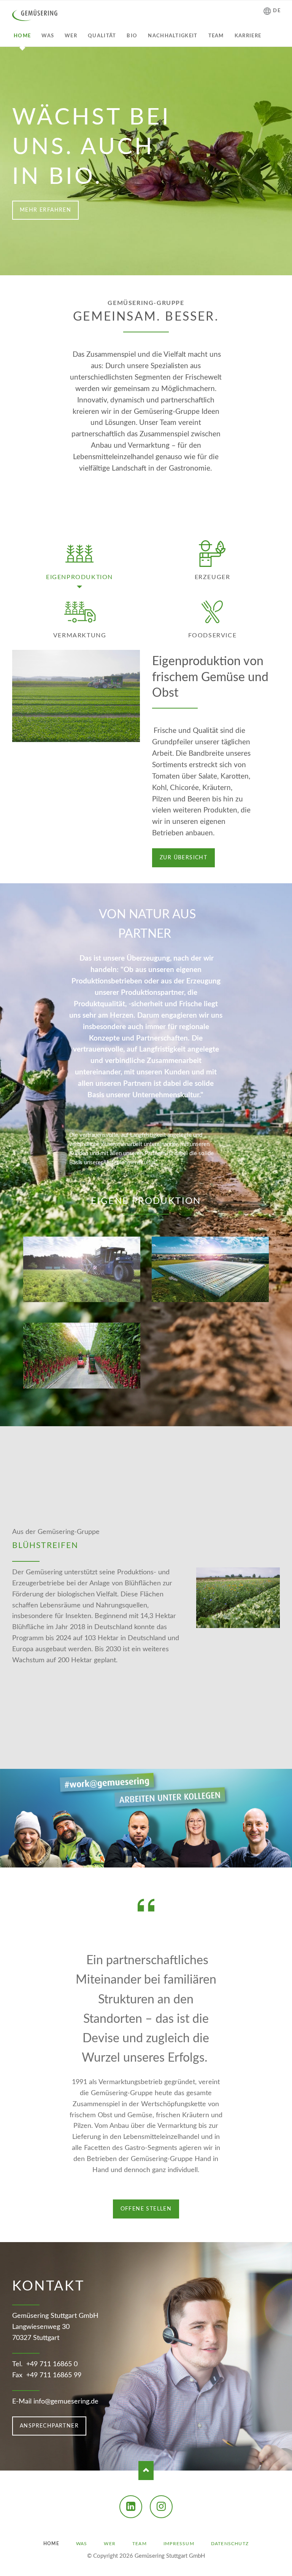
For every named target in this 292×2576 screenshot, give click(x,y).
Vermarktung (80, 635)
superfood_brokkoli (164, 267)
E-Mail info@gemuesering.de (55, 2402)
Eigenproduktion (79, 577)
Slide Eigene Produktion (137, 1417)
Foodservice (213, 635)
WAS (82, 2544)
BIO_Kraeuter (140, 267)
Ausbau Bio (155, 1755)
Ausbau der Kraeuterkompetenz (149, 1755)
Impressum (179, 2544)
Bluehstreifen (137, 1755)
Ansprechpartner (49, 2426)
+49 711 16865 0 (52, 2364)
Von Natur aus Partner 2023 (128, 267)
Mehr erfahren (45, 210)
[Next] (275, 161)
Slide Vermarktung (149, 1417)
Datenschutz (230, 2544)
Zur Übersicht (183, 858)
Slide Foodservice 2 (155, 1417)
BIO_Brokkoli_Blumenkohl (146, 267)
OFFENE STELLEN (146, 2209)
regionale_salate (158, 267)
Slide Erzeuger (143, 1417)
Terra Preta (152, 267)
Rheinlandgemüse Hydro (143, 1755)
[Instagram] (161, 2507)
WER (110, 2544)
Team (140, 2544)
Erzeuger (213, 577)
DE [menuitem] (277, 11)
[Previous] (17, 161)
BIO (134, 267)
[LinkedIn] (131, 2507)
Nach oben (146, 2471)
